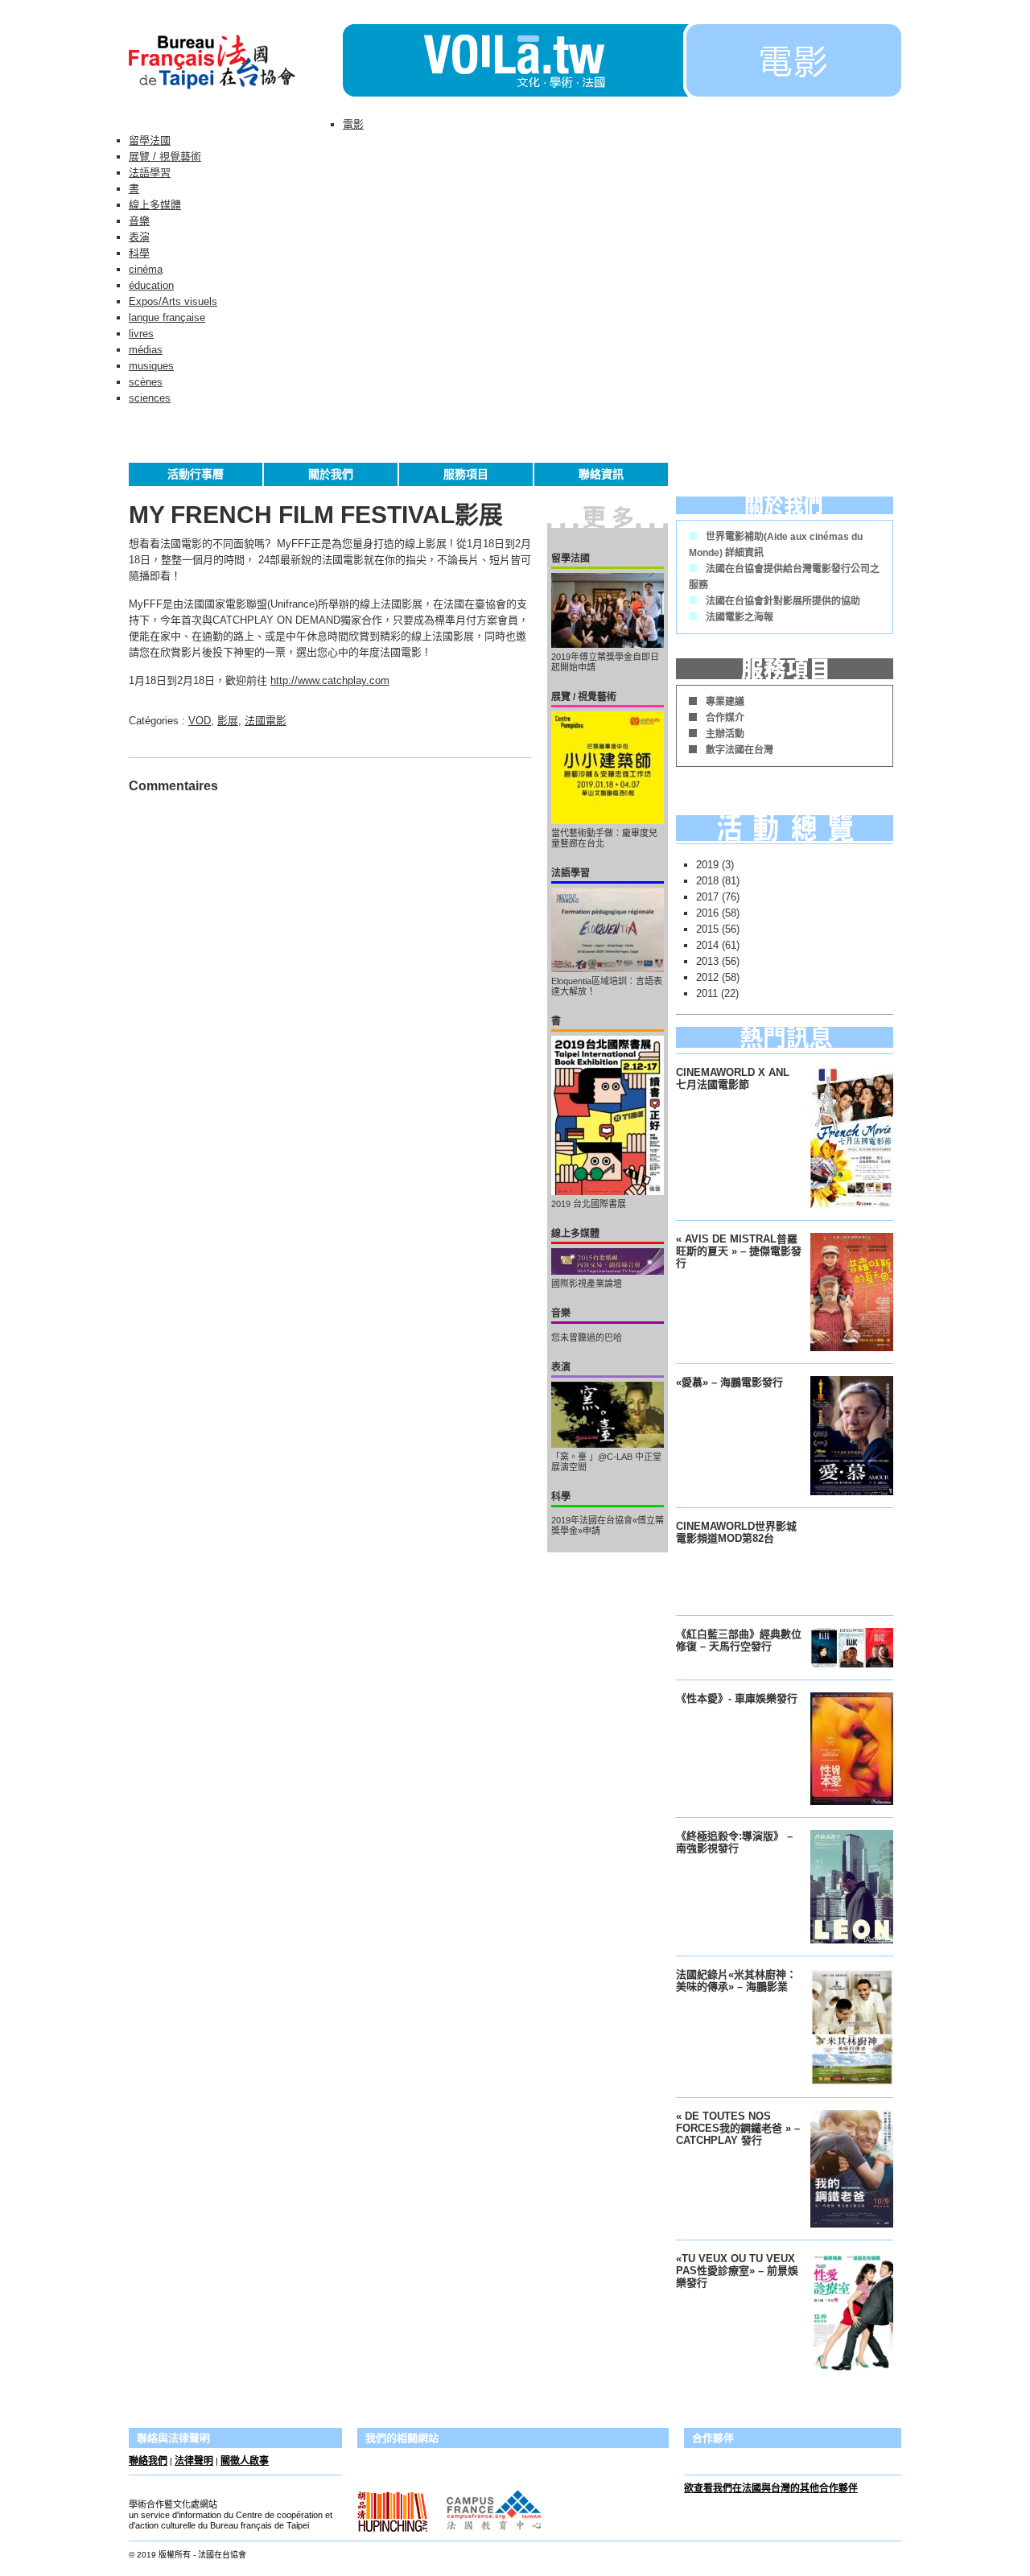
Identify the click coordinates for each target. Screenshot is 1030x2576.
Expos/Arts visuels (173, 301)
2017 (707, 897)
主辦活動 (725, 734)
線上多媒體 (155, 205)
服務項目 (466, 474)
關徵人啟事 (245, 2461)
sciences (150, 398)
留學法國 (150, 140)
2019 (707, 865)
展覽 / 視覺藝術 (165, 157)
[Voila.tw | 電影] (792, 93)
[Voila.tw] (513, 60)
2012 (707, 977)
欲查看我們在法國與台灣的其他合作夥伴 (771, 2488)
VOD (200, 721)
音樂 (139, 221)
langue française (167, 317)
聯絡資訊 (601, 474)
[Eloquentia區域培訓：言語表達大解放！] (608, 930)
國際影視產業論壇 (587, 1284)
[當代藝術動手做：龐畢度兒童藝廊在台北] (608, 768)
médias (146, 350)
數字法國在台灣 (740, 750)
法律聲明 (194, 2461)
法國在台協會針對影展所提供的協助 (783, 601)
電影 (353, 124)
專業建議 (725, 702)
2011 (707, 993)
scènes (146, 382)
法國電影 (266, 721)
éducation (151, 285)
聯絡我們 (148, 2461)
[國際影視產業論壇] (608, 1261)
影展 (228, 721)
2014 (707, 945)
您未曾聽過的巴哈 (587, 1337)
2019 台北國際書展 (589, 1204)
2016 (707, 913)
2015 (707, 929)
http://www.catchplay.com (330, 680)
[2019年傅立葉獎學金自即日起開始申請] (608, 610)
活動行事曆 (196, 474)
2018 (707, 881)
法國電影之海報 (740, 617)
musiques (151, 366)
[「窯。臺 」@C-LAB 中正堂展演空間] (608, 1415)
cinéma (146, 269)
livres (141, 334)
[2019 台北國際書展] (608, 1115)
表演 (139, 237)
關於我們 (331, 474)
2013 (707, 961)
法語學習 (150, 173)
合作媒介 (725, 718)
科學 (139, 253)
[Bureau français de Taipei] (236, 93)
